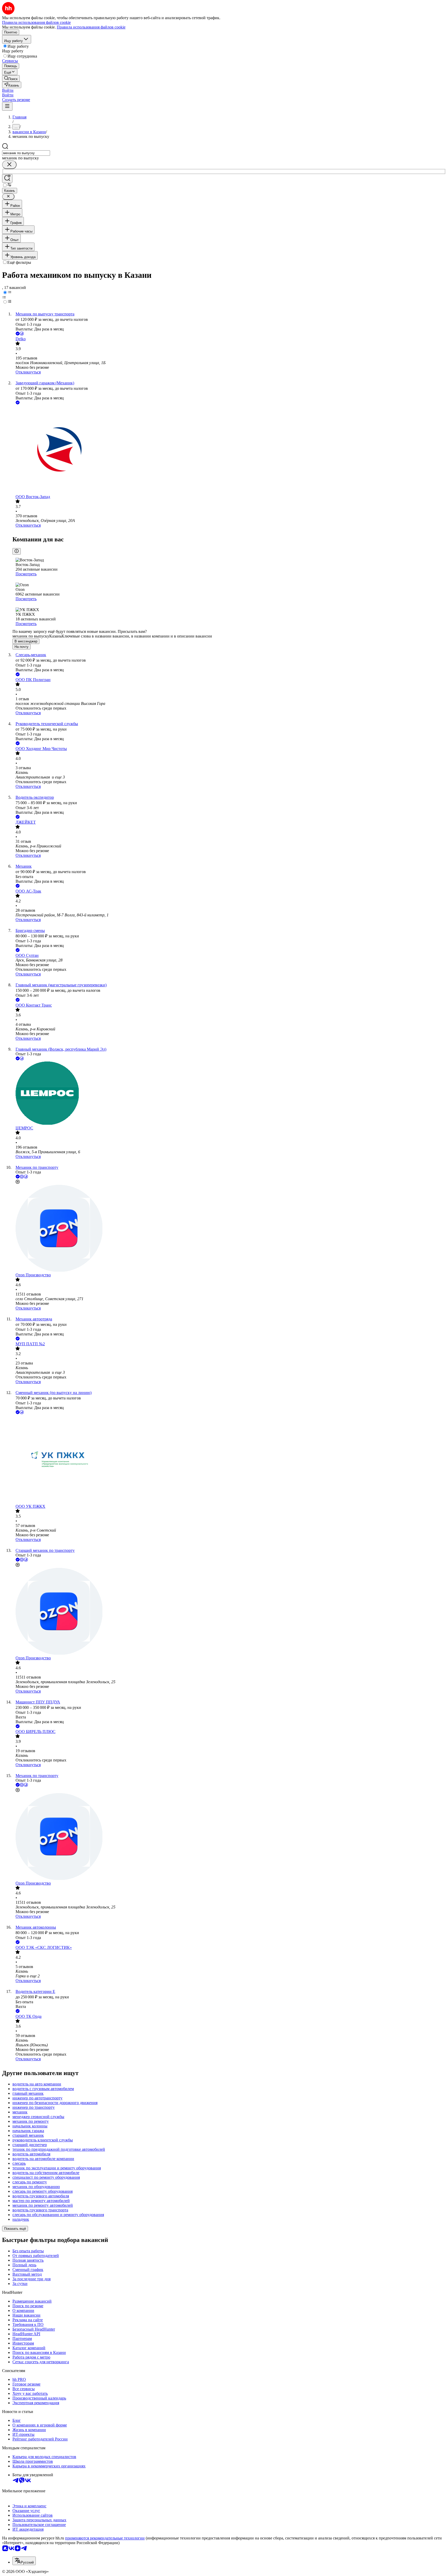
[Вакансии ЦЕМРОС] (229, 1094)
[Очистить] (9, 165)
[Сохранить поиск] (7, 178)
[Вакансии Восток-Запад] (229, 450)
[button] (8, 90)
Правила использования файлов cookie (91, 27)
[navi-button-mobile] (7, 106)
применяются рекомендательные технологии (105, 2538)
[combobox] (26, 153)
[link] (11, 78)
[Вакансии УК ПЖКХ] (229, 1460)
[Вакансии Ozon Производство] (229, 1229)
